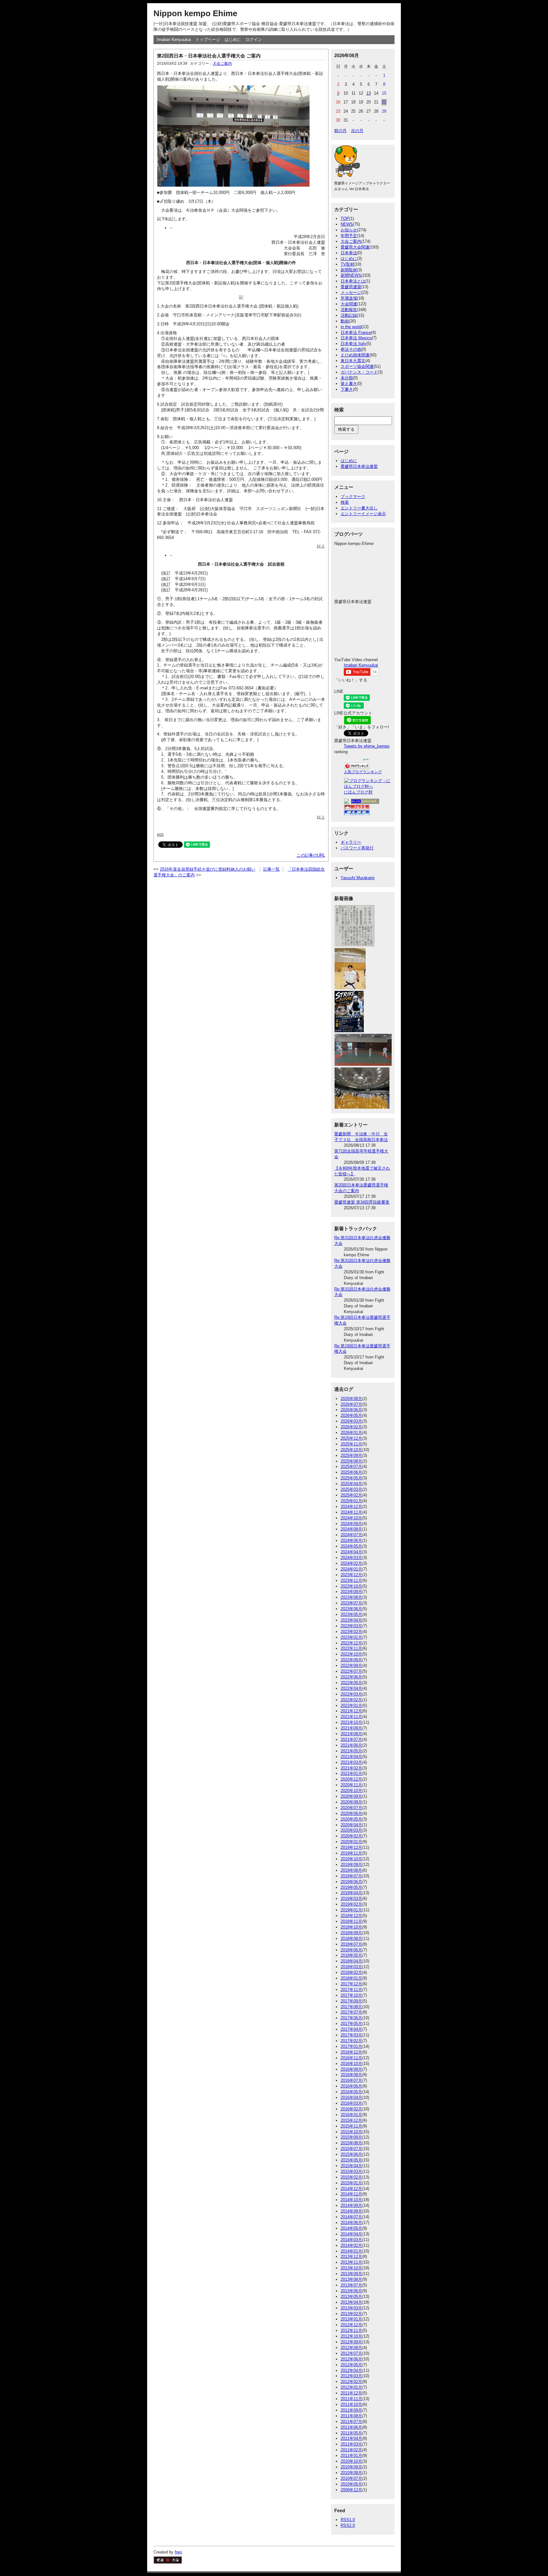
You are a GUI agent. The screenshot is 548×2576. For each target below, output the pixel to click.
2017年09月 (351, 2001)
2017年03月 (351, 2035)
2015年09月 (351, 2137)
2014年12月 (351, 2189)
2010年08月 (351, 2473)
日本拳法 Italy (353, 344)
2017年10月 (351, 1995)
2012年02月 (351, 2382)
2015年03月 (351, 2171)
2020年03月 (351, 1830)
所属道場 (349, 298)
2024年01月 (351, 1569)
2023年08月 (351, 1597)
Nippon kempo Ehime (195, 13)
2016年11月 (351, 2058)
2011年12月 (351, 2393)
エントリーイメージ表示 (363, 514)
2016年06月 (351, 2086)
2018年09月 (351, 1933)
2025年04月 (351, 1484)
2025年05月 (351, 1478)
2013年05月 (351, 2297)
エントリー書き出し (359, 508)
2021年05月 (351, 1751)
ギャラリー (351, 842)
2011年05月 (351, 2433)
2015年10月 (351, 2132)
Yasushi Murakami (358, 878)
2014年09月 (351, 2205)
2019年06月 (351, 1882)
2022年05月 (351, 1683)
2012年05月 (351, 2365)
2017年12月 (351, 1984)
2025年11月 (351, 1444)
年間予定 (349, 236)
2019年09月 (351, 1865)
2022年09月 (351, 1660)
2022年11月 (351, 1648)
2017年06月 (351, 2018)
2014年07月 (351, 2217)
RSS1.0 (348, 2520)
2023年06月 (351, 1609)
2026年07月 (351, 1404)
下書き (347, 389)
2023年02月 (351, 1632)
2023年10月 (351, 1586)
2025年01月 (351, 1501)
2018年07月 (351, 1944)
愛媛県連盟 (351, 287)
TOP (345, 219)
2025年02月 (351, 1495)
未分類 (347, 378)
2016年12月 (351, 2052)
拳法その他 (351, 349)
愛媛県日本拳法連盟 (359, 466)
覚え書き (349, 384)
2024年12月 (351, 1507)
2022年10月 (351, 1654)
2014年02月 (351, 2245)
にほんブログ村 (358, 792)
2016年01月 (351, 2115)
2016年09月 (351, 2069)
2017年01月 (351, 2046)
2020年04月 (351, 1825)
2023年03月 (351, 1626)
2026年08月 (351, 1399)
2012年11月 (351, 2330)
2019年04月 (351, 1893)
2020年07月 (351, 1808)
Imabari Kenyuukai (174, 40)
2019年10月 (351, 1859)
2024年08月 (351, 1529)
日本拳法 (349, 253)
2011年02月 (351, 2450)
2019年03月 (351, 1899)
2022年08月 (351, 1666)
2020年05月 (351, 1819)
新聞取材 (349, 270)
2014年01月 (351, 2251)
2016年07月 (351, 2080)
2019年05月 (351, 1887)
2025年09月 (351, 1455)
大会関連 (349, 304)
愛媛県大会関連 (355, 247)
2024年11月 (351, 1512)
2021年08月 (351, 1734)
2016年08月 (351, 2075)
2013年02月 (351, 2314)
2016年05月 (351, 2092)
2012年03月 (351, 2376)
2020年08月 (351, 1802)
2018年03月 (351, 1967)
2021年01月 (351, 1773)
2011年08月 (351, 2416)
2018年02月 (351, 1972)
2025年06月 (351, 1472)
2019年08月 (351, 1870)
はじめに (233, 40)
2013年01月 (351, 2319)
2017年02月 (351, 2041)
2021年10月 (351, 1722)
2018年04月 (351, 1961)
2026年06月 (351, 1410)
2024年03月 (351, 1558)
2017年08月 (351, 2007)
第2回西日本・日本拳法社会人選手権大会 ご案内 (209, 56)
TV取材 (347, 264)
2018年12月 (351, 1916)
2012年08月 (351, 2348)
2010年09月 (351, 2467)
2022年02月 (351, 1700)
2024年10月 (351, 1518)
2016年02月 (351, 2109)
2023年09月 (351, 1592)
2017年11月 (351, 1990)
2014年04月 (351, 2234)
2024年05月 (351, 1546)
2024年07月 (351, 1535)
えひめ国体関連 (355, 355)
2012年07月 (351, 2353)
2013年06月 (351, 2291)
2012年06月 (351, 2359)
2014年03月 (351, 2240)
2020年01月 (351, 1842)
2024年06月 (351, 1540)
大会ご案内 (222, 63)
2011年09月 (351, 2410)
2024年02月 (351, 1563)
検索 (345, 502)
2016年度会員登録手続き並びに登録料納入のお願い (208, 869)
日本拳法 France (356, 332)
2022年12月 (351, 1643)
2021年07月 (351, 1739)
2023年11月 (351, 1580)
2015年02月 (351, 2177)
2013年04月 (351, 2302)
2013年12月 (351, 2257)
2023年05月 (351, 1614)
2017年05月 (351, 2024)
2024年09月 (351, 1524)
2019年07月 (351, 1876)
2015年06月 (351, 2154)
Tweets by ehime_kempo (367, 746)
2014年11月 (351, 2194)
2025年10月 (351, 1450)
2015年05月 (351, 2160)
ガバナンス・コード (359, 372)
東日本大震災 (353, 361)
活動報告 (349, 310)
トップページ (208, 40)
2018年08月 (351, 1939)
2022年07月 (351, 1671)
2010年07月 (351, 2478)
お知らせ (349, 230)
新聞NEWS (351, 275)
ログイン (254, 40)
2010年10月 (351, 2461)
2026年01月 (351, 1433)
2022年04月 (351, 1688)
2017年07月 (351, 2012)
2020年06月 (351, 1813)
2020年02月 (351, 1836)
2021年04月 (351, 1757)
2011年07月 (351, 2422)
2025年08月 (351, 1461)
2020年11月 (351, 1785)
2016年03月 (351, 2103)
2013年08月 (351, 2279)
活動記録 (349, 315)
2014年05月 (351, 2228)
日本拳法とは (353, 281)
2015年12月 (351, 2120)
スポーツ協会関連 (357, 366)
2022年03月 (351, 1694)
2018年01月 (351, 1978)
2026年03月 (351, 1421)
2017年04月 (351, 2029)
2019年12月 (351, 1847)
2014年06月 (351, 2223)
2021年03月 (351, 1762)
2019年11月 (351, 1853)
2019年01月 (351, 1910)
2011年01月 (351, 2456)
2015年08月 (351, 2143)
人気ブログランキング (363, 772)
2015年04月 (351, 2166)
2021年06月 (351, 1745)
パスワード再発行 (357, 848)
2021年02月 (351, 1768)
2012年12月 (351, 2325)
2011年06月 (351, 2427)
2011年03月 (351, 2444)
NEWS (347, 224)
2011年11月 (351, 2399)
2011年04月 (351, 2438)
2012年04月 (351, 2370)
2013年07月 (351, 2285)
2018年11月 (351, 1921)
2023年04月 (351, 1620)
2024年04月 (351, 1552)
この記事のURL (311, 855)
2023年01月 (351, 1637)
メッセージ (351, 292)
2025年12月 (351, 1438)
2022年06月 (351, 1677)
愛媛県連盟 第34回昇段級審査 (362, 1202)
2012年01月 (351, 2387)
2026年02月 (351, 1427)
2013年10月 (351, 2268)
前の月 (340, 131)
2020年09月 (351, 1796)
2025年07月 (351, 1467)
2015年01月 (351, 2183)
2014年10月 (351, 2200)
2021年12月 (351, 1711)
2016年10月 (351, 2064)
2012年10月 (351, 2336)
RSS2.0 (348, 2525)
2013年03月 (351, 2308)
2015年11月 (351, 2126)
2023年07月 (351, 1603)
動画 (345, 321)
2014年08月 (351, 2211)
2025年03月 (351, 1489)
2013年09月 (351, 2274)
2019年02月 (351, 1904)
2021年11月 (351, 1717)
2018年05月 (351, 1955)
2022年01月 (351, 1706)
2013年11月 (351, 2262)
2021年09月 (351, 1728)
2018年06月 (351, 1950)
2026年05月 (351, 1415)
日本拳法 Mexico (356, 338)
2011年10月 (351, 2404)
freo (178, 2552)
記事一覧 (271, 869)
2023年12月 (351, 1575)
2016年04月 (351, 2098)
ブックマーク (353, 497)
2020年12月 (351, 1779)
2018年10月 (351, 1927)
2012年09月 (351, 2342)
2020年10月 (351, 1791)
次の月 (357, 131)
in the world (351, 327)
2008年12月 (351, 2490)
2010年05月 (351, 2484)
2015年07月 (351, 2149)
